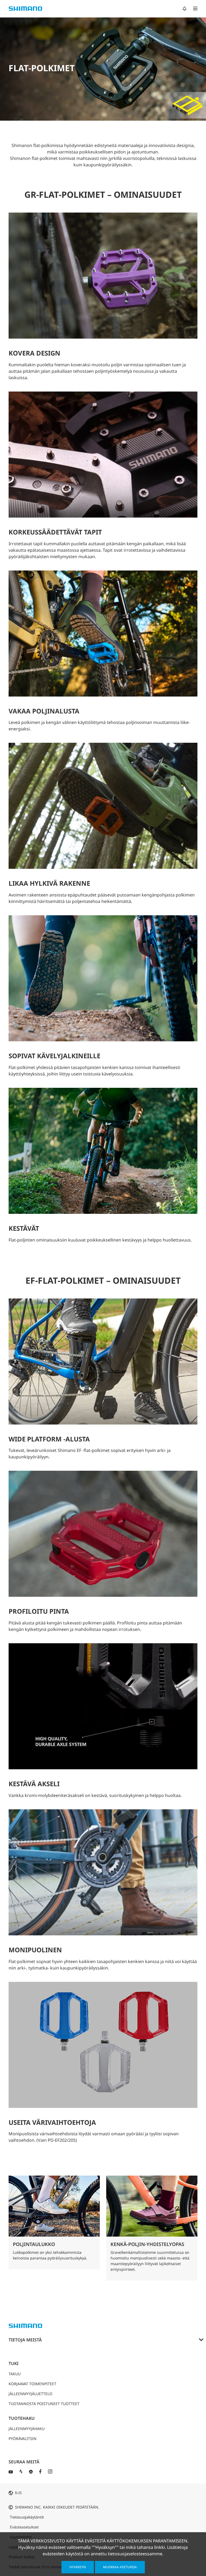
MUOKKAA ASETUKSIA (120, 2567)
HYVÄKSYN (78, 2567)
